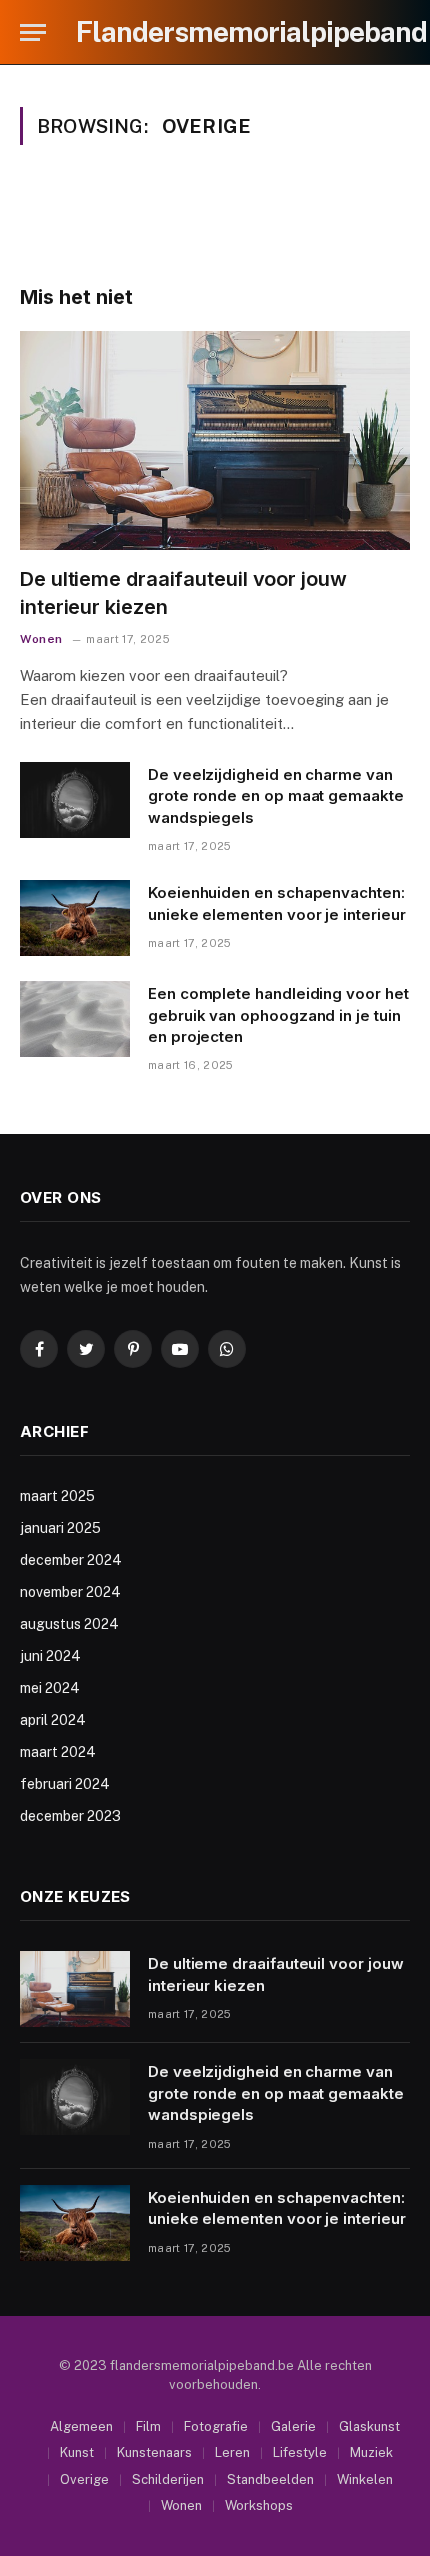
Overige (84, 2479)
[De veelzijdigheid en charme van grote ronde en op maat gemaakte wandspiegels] (75, 800)
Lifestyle (300, 2452)
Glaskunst (369, 2426)
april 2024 (53, 1720)
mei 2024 (50, 1688)
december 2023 (70, 1816)
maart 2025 (57, 1496)
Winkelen (365, 2479)
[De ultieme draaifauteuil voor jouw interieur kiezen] (215, 440)
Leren (232, 2452)
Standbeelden (270, 2479)
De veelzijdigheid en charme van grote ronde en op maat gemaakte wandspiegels (276, 796)
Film (148, 2426)
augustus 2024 (69, 1624)
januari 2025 (60, 1528)
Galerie (293, 2426)
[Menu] (33, 32)
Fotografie (216, 2426)
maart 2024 (58, 1752)
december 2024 (71, 1560)
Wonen (181, 2505)
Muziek (371, 2452)
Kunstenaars (154, 2452)
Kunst (77, 2452)
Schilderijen (168, 2479)
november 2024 (70, 1592)
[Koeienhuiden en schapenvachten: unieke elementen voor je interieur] (75, 918)
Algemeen (81, 2426)
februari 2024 (65, 1784)
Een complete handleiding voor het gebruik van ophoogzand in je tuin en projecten (278, 1015)
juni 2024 (50, 1656)
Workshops (259, 2505)
